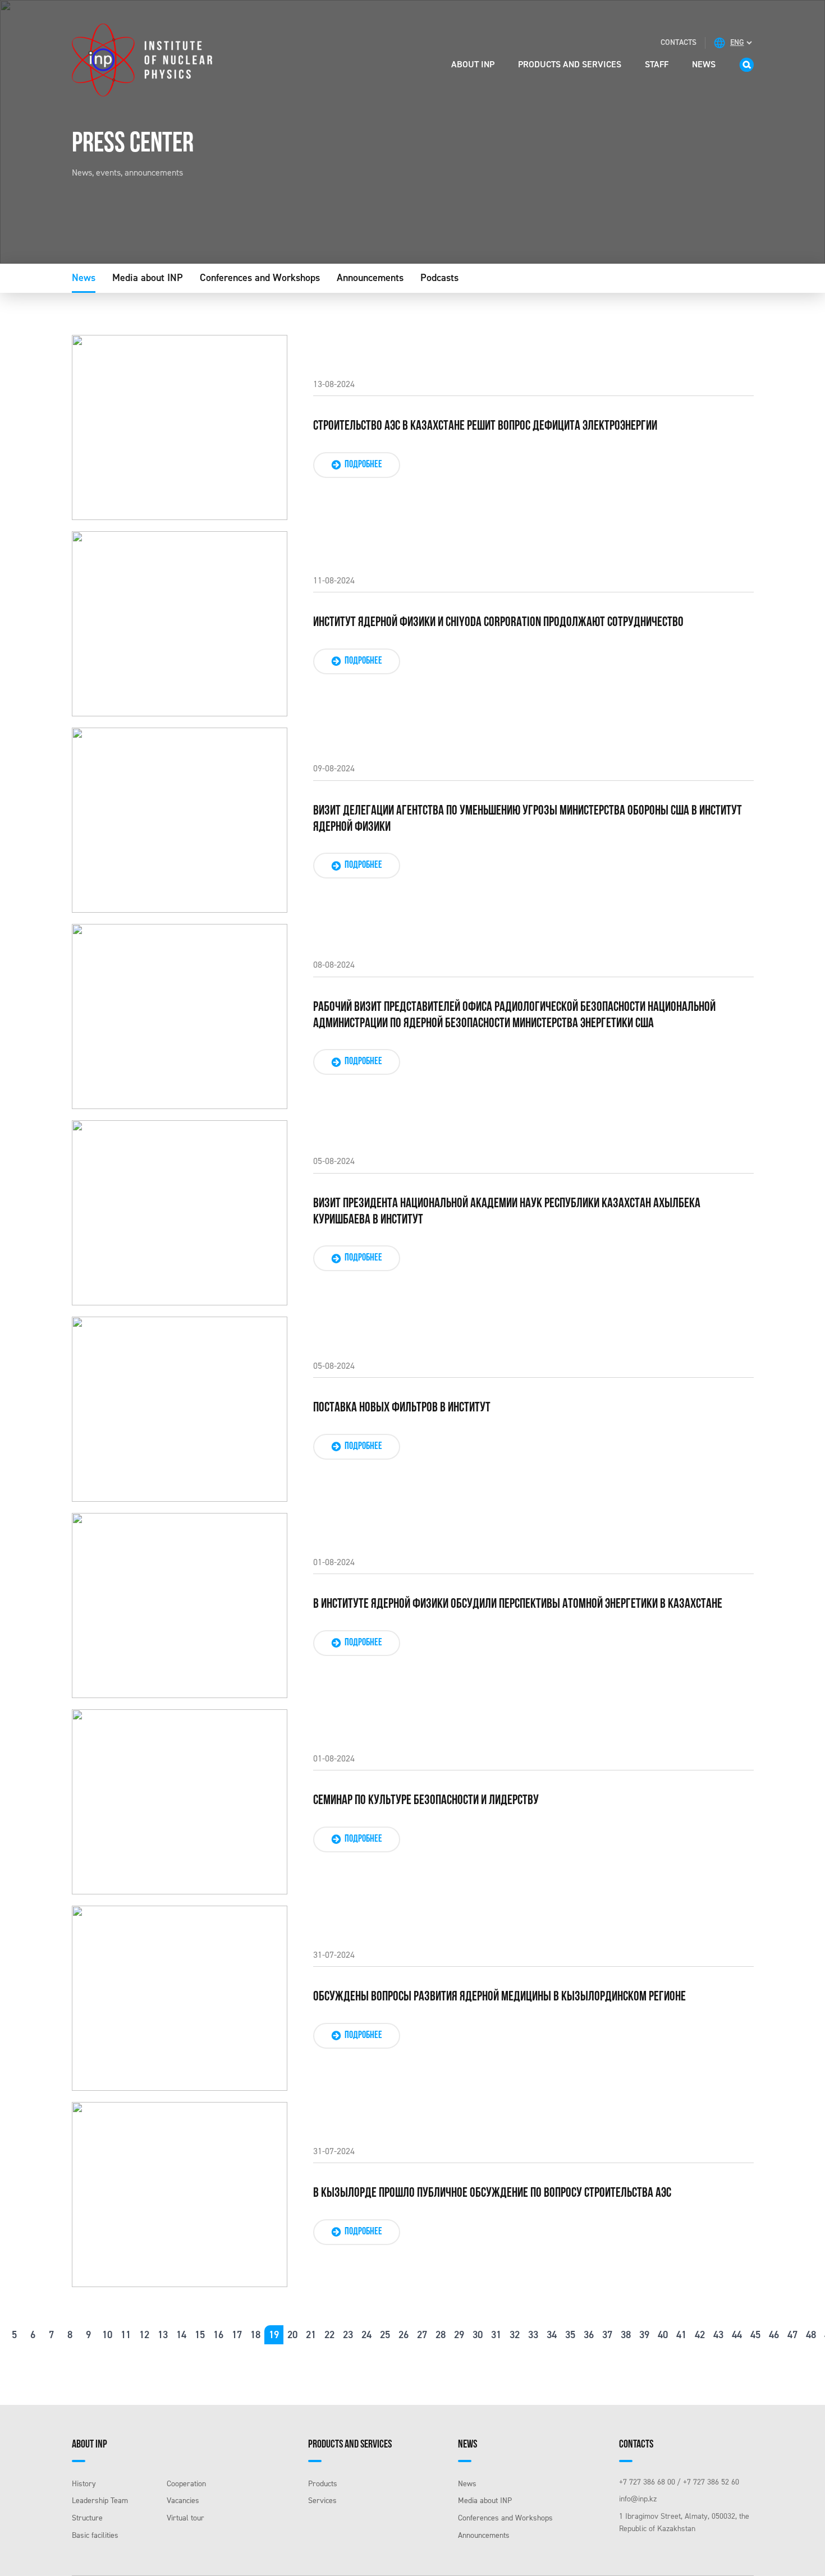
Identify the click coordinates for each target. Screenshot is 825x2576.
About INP (473, 64)
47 (792, 2335)
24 (366, 2335)
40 (663, 2335)
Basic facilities (95, 2535)
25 (385, 2335)
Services (322, 2501)
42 (700, 2335)
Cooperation (186, 2484)
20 (292, 2335)
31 (496, 2335)
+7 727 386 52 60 (711, 2482)
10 (107, 2335)
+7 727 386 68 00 (647, 2482)
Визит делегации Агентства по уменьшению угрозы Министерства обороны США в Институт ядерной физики (528, 819)
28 (441, 2335)
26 (404, 2335)
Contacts (679, 42)
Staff (657, 64)
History (84, 2484)
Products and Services (570, 64)
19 (274, 2335)
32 (515, 2335)
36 (589, 2335)
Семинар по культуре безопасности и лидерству (426, 1801)
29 (459, 2335)
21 (311, 2335)
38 (626, 2335)
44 (737, 2335)
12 (144, 2335)
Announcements (370, 278)
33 (533, 2335)
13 (163, 2335)
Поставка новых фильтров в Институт (402, 1408)
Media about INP (148, 278)
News (704, 64)
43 (718, 2335)
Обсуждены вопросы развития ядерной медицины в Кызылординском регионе (499, 1997)
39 (644, 2335)
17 (237, 2335)
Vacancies (183, 2501)
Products (323, 2484)
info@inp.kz (638, 2499)
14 (181, 2335)
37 (607, 2335)
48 (811, 2335)
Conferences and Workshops (260, 278)
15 (200, 2335)
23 (348, 2335)
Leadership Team (100, 2501)
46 (774, 2335)
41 (681, 2335)
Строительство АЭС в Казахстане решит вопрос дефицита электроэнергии (485, 426)
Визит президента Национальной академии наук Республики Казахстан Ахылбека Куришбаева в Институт (507, 1212)
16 (218, 2335)
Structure (87, 2518)
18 (255, 2335)
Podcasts (439, 278)
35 (570, 2335)
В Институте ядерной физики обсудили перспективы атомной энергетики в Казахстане (518, 1604)
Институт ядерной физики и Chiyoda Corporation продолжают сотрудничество (498, 623)
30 (478, 2335)
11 (126, 2335)
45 (755, 2335)
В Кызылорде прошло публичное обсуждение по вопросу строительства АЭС (492, 2193)
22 (329, 2335)
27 (422, 2335)
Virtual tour (185, 2518)
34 (552, 2335)
